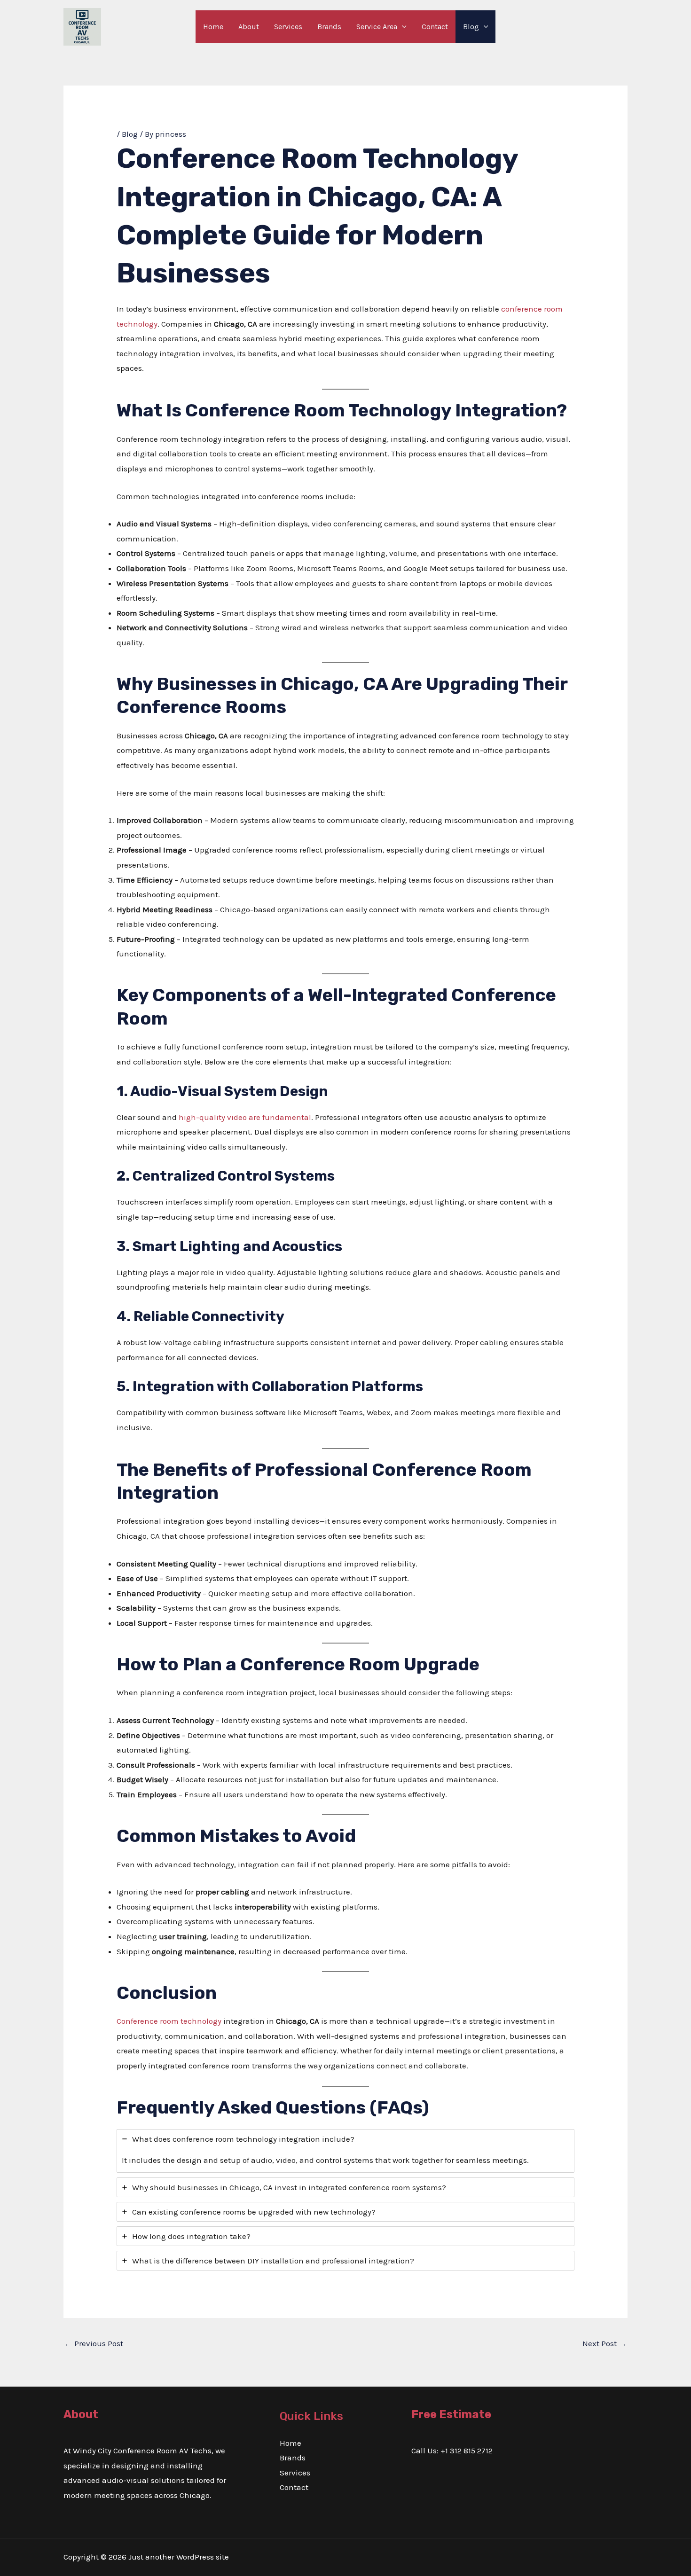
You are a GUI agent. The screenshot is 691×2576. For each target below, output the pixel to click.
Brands (329, 27)
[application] (402, 27)
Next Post (605, 2343)
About (249, 27)
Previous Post (94, 2343)
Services (288, 27)
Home (213, 27)
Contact (435, 27)
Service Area (377, 27)
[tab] (345, 2151)
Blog (471, 27)
